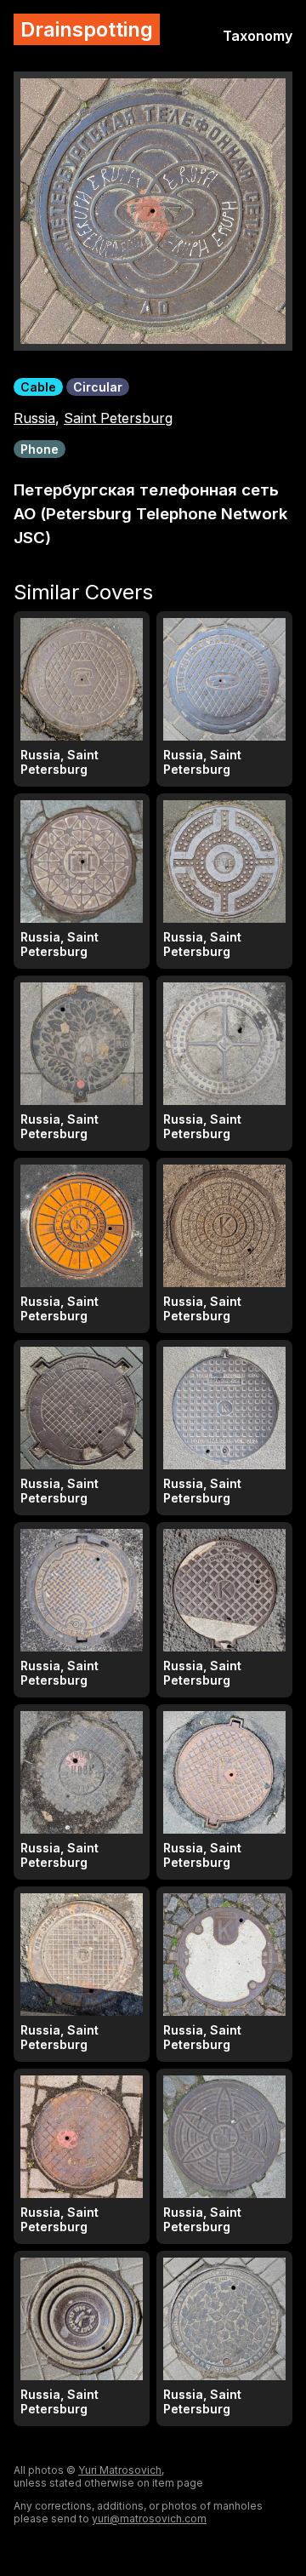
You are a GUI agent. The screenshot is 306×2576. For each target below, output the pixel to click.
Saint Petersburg (118, 418)
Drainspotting (87, 29)
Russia (34, 418)
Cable (38, 387)
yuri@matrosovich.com (149, 2519)
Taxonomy (258, 36)
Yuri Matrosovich (120, 2470)
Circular (98, 387)
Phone (40, 449)
